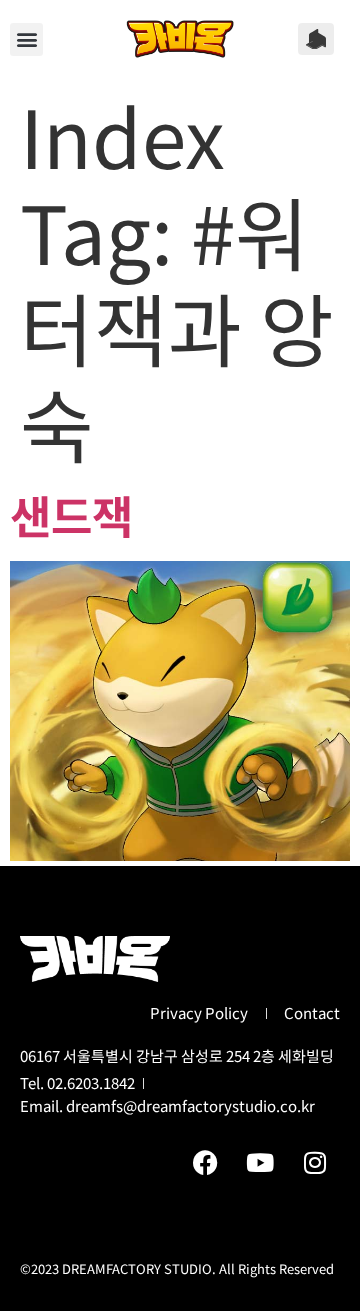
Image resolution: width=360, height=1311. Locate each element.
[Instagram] (315, 1162)
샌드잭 (71, 514)
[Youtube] (260, 1162)
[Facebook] (205, 1162)
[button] (26, 39)
